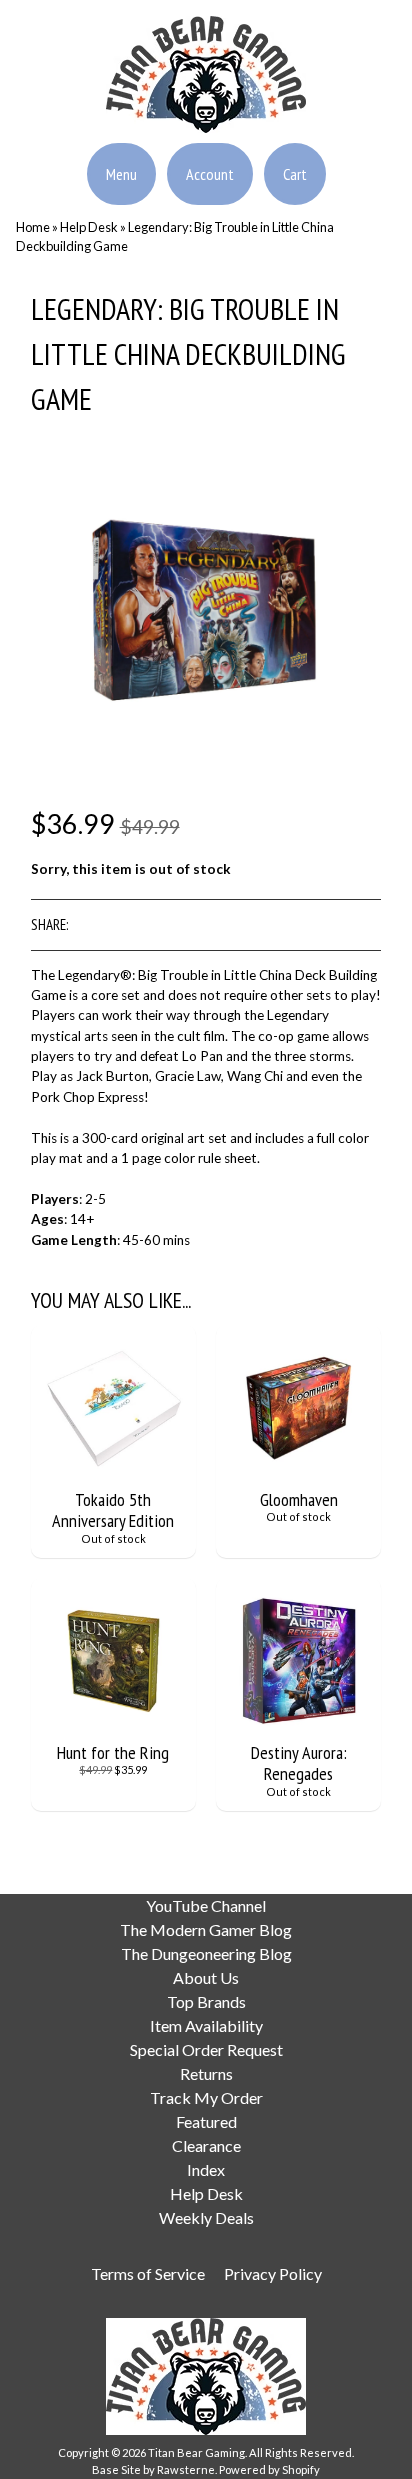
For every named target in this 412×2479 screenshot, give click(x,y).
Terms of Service (148, 2273)
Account (210, 174)
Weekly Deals (206, 2217)
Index (206, 2169)
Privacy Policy (273, 2273)
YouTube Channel (206, 1905)
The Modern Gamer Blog (206, 1929)
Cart (295, 174)
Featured (206, 2121)
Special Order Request (206, 2049)
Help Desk (89, 227)
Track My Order (206, 2097)
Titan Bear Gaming (196, 2452)
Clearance (206, 2145)
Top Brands (206, 2001)
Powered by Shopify (269, 2469)
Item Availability (206, 2025)
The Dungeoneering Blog (206, 1953)
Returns (206, 2073)
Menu (121, 174)
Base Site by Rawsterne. (154, 2469)
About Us (206, 1977)
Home (33, 227)
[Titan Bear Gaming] (206, 121)
